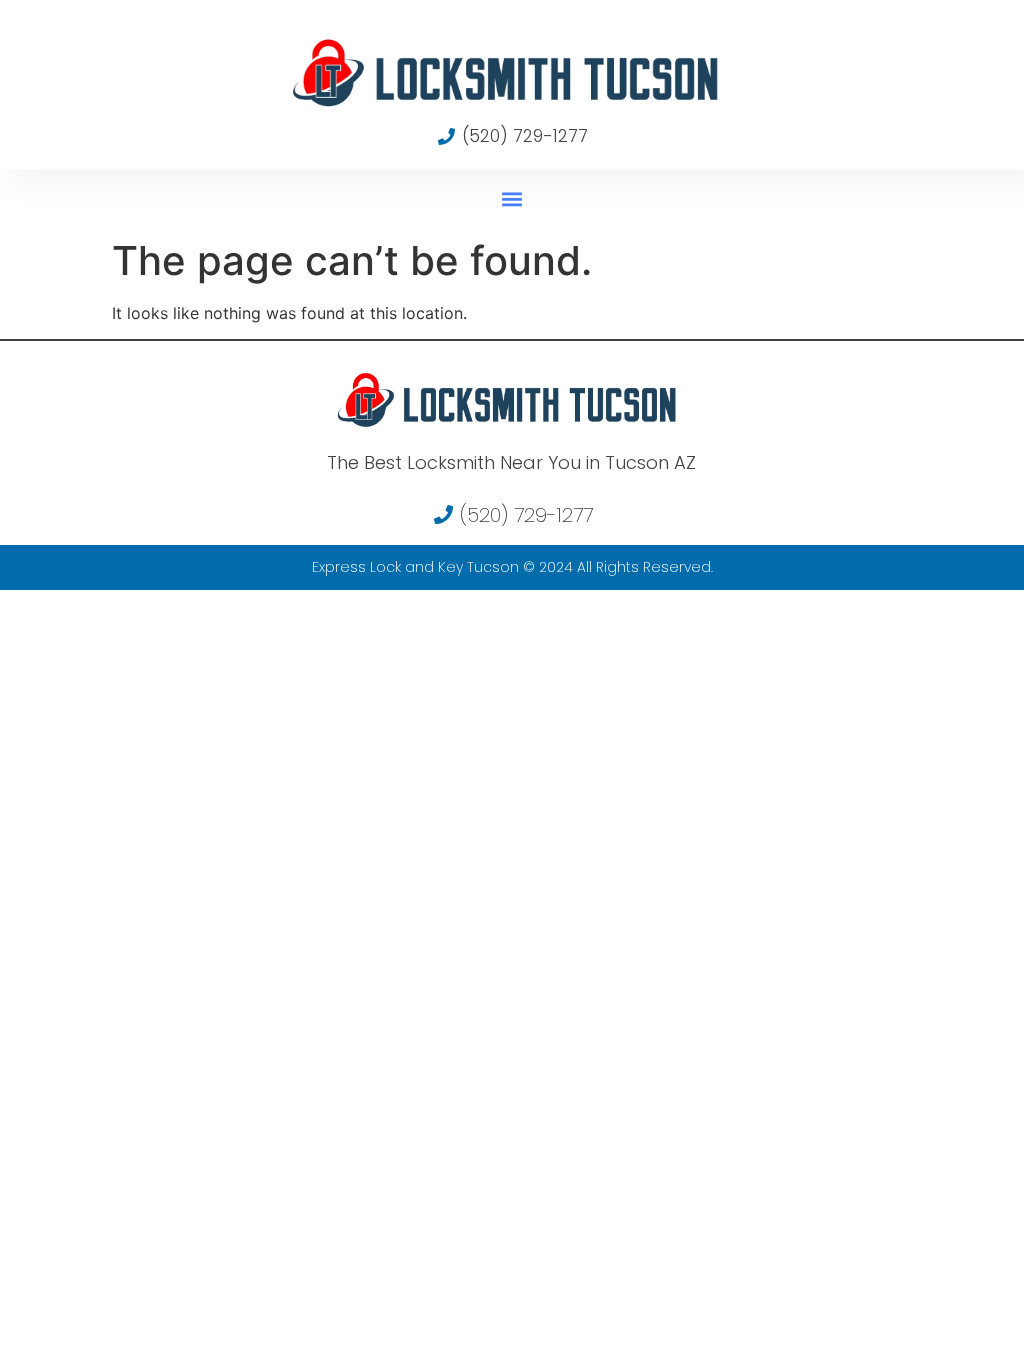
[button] (512, 198)
